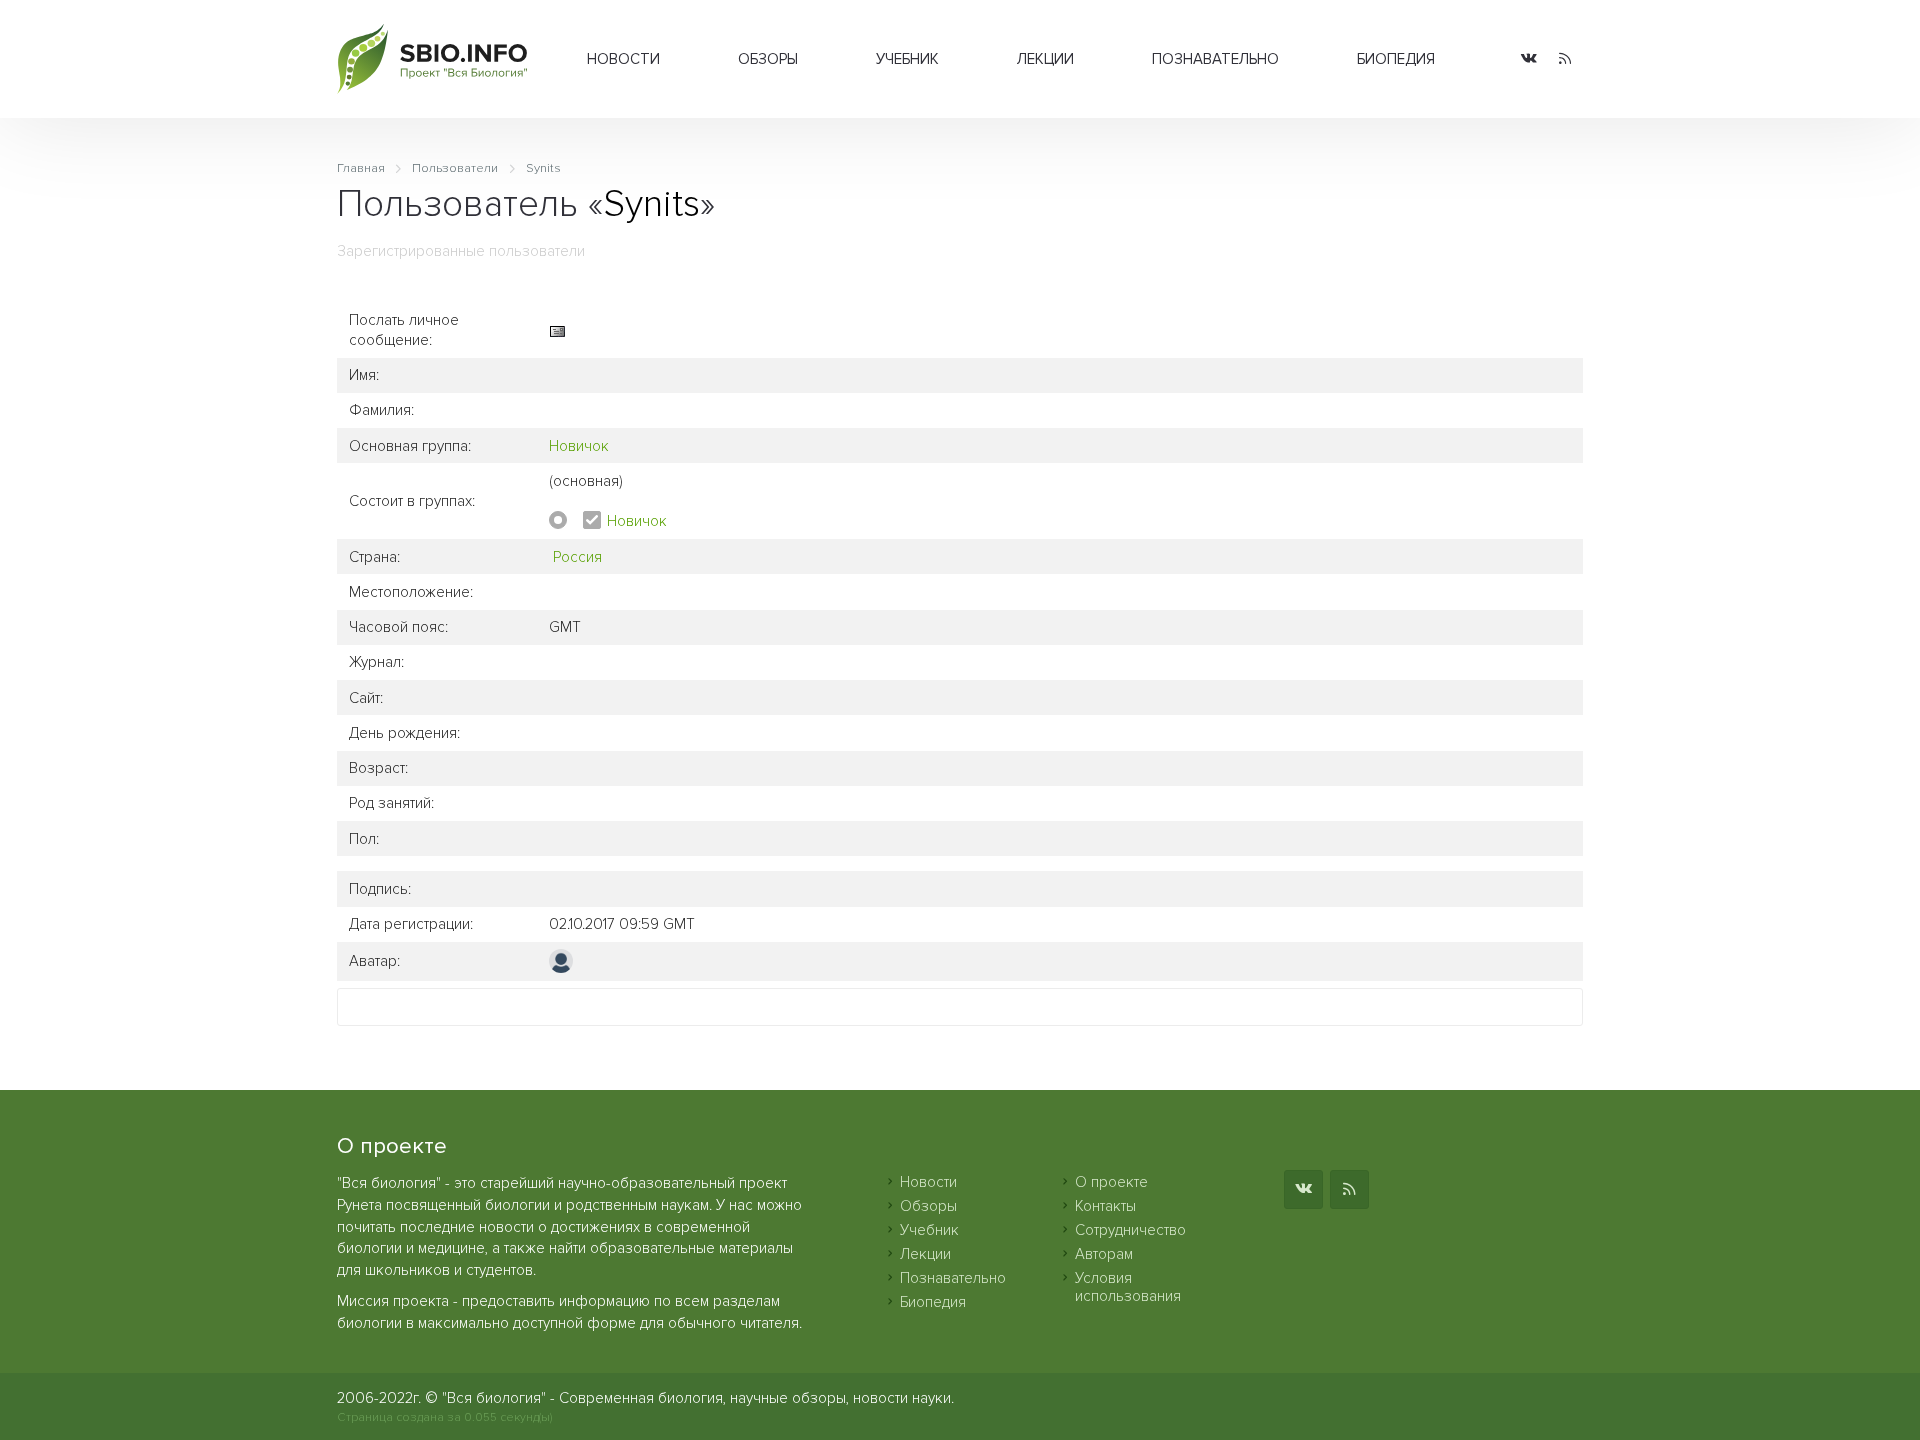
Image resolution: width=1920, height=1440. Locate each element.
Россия (577, 557)
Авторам (1104, 1254)
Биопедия (1396, 59)
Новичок (579, 446)
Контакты (1105, 1206)
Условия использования (1128, 1287)
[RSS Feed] (1565, 59)
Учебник (907, 59)
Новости (623, 59)
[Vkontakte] (1529, 59)
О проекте (1111, 1182)
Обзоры (768, 59)
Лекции (1045, 59)
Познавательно (1215, 59)
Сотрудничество (1130, 1230)
